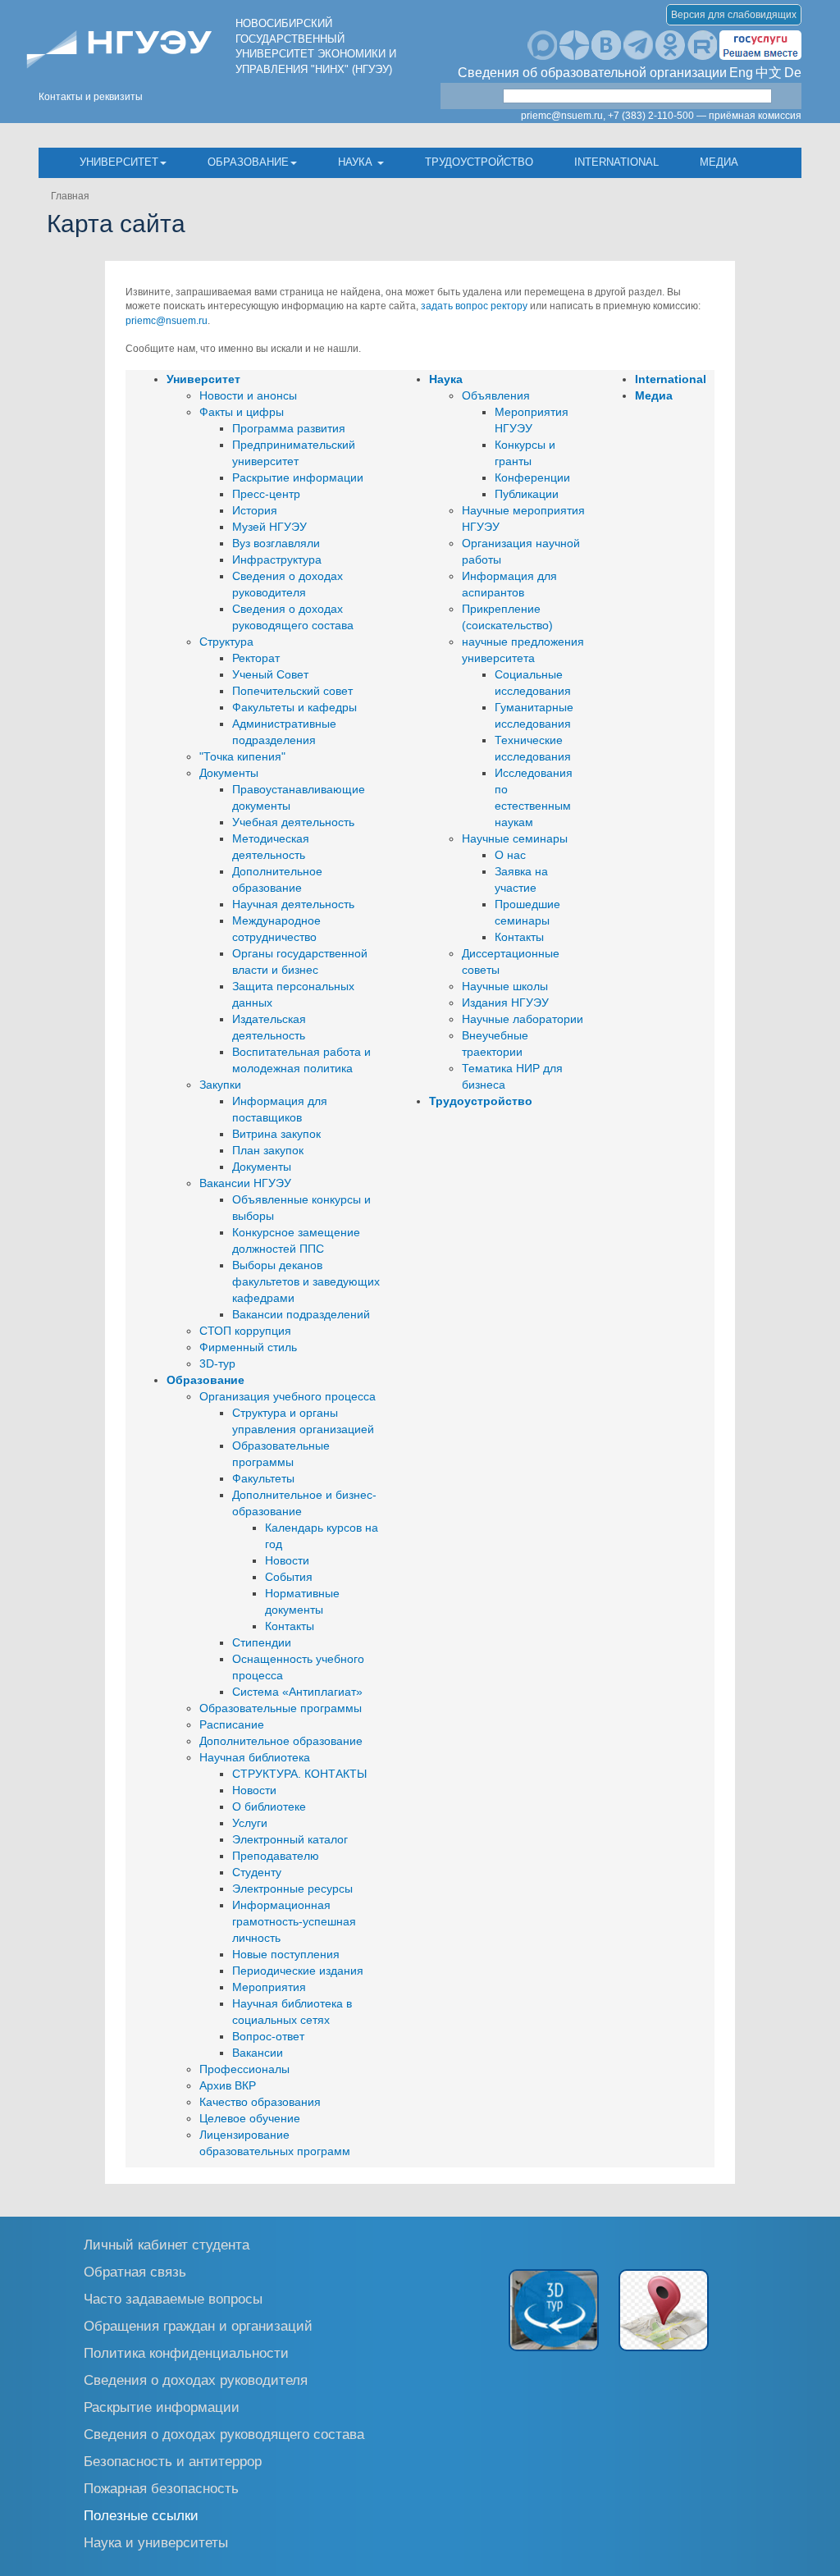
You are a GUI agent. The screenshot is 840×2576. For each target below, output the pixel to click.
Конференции (532, 477)
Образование (248, 162)
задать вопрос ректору (474, 306)
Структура (226, 642)
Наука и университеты (156, 2542)
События (289, 1577)
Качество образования (260, 2102)
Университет (119, 162)
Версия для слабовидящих (734, 15)
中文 (769, 73)
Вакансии (258, 2053)
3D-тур (217, 1363)
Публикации (527, 494)
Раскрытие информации (298, 477)
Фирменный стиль (248, 1347)
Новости (287, 1560)
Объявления (496, 395)
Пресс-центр (266, 494)
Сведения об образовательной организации (592, 73)
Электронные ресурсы (292, 1889)
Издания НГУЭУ (505, 1003)
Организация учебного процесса (288, 1396)
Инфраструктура (277, 560)
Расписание (232, 1724)
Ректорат (256, 658)
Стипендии (262, 1642)
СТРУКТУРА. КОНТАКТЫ (299, 1774)
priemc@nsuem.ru (167, 321)
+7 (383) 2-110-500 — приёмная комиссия (705, 116)
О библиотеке (269, 1806)
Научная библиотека (255, 1757)
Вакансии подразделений (301, 1314)
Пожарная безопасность (161, 2488)
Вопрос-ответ (268, 2036)
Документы (229, 773)
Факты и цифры (242, 412)
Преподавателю (276, 1856)
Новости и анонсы (248, 395)
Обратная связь (135, 2271)
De (793, 73)
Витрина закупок (276, 1134)
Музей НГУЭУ (269, 527)
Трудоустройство (479, 162)
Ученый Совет (270, 674)
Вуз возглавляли (276, 543)
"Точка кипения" (242, 756)
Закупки (220, 1085)
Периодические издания (298, 1971)
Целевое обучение (250, 2118)
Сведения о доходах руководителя (196, 2380)
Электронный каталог (290, 1839)
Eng (741, 73)
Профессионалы (244, 2069)
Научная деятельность (293, 904)
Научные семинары (515, 838)
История (255, 510)
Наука (357, 162)
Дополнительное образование (281, 1741)
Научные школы (505, 986)
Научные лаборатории (523, 1019)
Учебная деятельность (293, 822)
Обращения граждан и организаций (198, 2325)
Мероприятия (269, 1987)
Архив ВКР (228, 2085)
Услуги (250, 1823)
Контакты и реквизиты (91, 97)
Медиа (719, 162)
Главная (70, 196)
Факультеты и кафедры (294, 707)
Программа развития (289, 428)
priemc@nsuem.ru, (563, 116)
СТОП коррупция (245, 1331)
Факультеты (263, 1478)
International (616, 162)
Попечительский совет (292, 691)
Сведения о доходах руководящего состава (224, 2434)
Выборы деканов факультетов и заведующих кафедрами (306, 1281)
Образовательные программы (281, 1708)
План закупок (268, 1150)
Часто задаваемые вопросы (173, 2298)
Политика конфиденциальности (186, 2352)
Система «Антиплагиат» (297, 1692)
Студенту (257, 1872)
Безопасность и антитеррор (173, 2461)
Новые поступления (286, 1954)
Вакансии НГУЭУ (245, 1183)
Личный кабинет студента (167, 2244)
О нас (510, 855)
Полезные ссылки (141, 2515)
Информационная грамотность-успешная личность (294, 1921)
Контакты (290, 1626)
